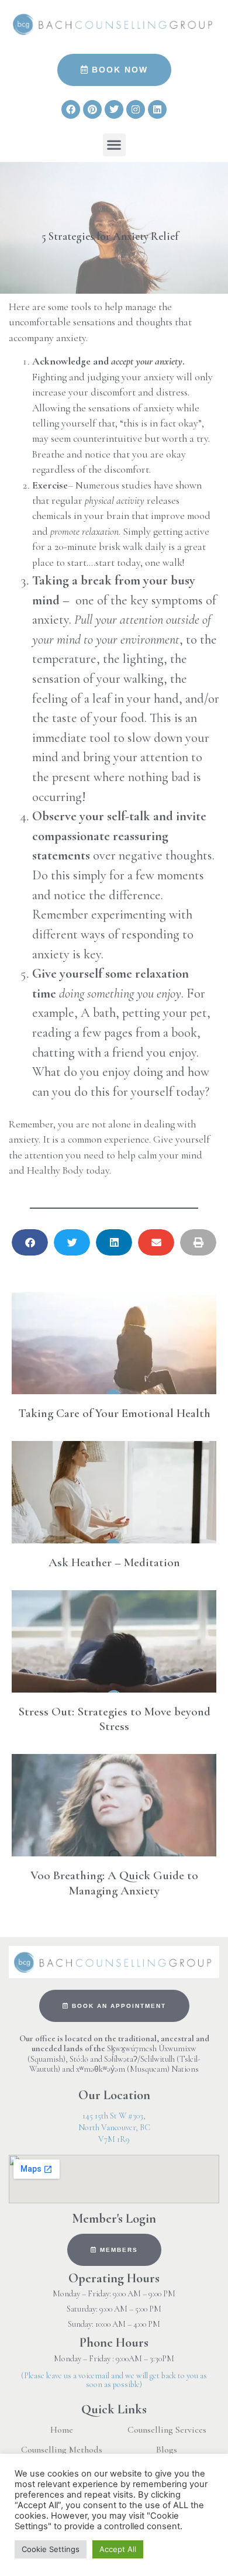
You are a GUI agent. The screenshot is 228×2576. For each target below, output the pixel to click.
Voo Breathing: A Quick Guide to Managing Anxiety (114, 1883)
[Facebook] (71, 109)
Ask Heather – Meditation (114, 1562)
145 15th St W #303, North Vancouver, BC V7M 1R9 (114, 2128)
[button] (114, 145)
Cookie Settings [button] (51, 2549)
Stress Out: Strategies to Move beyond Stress (114, 1719)
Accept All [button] (118, 2549)
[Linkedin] (157, 109)
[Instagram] (136, 109)
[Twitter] (114, 109)
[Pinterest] (92, 109)
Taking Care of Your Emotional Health (114, 1413)
